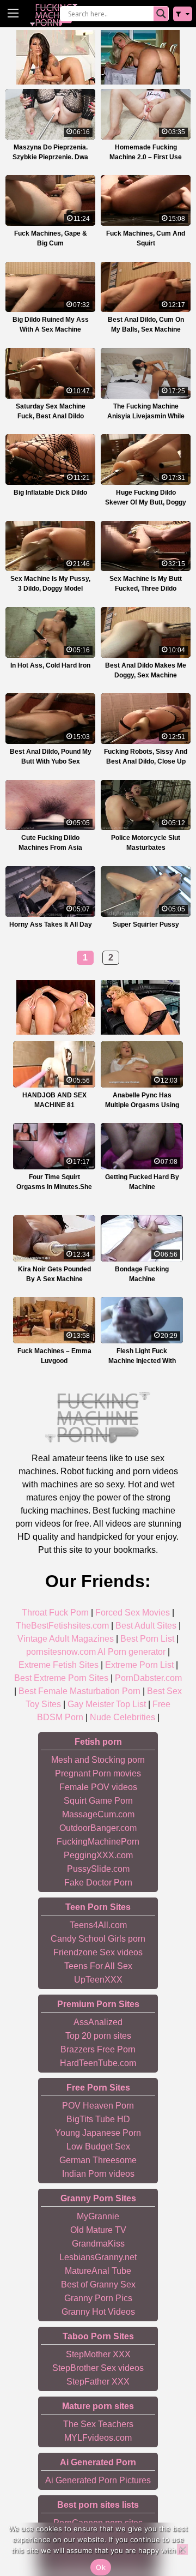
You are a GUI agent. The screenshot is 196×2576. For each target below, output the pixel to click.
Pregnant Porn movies (98, 1773)
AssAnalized (98, 2022)
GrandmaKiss (98, 2244)
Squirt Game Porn (98, 1801)
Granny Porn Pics (98, 2298)
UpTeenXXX (98, 1980)
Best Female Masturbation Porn (79, 1691)
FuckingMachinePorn (98, 1842)
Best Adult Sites (146, 1626)
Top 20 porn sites (98, 2036)
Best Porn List (147, 1639)
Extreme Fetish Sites (59, 1665)
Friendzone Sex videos (98, 1952)
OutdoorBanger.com (98, 1828)
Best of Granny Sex (98, 2284)
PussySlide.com (98, 1869)
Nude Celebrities (122, 1717)
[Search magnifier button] (161, 14)
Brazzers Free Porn (98, 2049)
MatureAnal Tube (98, 2271)
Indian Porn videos (98, 2174)
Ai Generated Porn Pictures (98, 2480)
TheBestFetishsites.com (62, 1626)
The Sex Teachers (98, 2424)
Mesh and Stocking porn (98, 1760)
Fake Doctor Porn (98, 1883)
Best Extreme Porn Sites (61, 1678)
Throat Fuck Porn (55, 1613)
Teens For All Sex (98, 1966)
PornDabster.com (148, 1678)
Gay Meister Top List (107, 1704)
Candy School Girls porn (98, 1939)
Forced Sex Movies (133, 1613)
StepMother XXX (98, 2354)
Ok (101, 2567)
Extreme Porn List (139, 1665)
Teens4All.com (98, 1925)
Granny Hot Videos (98, 2312)
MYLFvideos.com (98, 2438)
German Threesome (98, 2160)
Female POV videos (98, 1787)
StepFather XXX (98, 2382)
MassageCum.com (98, 1814)
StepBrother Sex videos (98, 2368)
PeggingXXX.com (98, 1855)
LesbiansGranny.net (98, 2257)
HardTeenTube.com (98, 2063)
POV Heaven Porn (98, 2106)
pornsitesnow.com (61, 1652)
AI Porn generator (131, 1652)
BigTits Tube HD (98, 2119)
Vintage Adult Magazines (66, 1639)
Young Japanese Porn (98, 2133)
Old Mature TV (98, 2230)
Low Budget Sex (98, 2146)
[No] (182, 2549)
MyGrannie (98, 2216)
